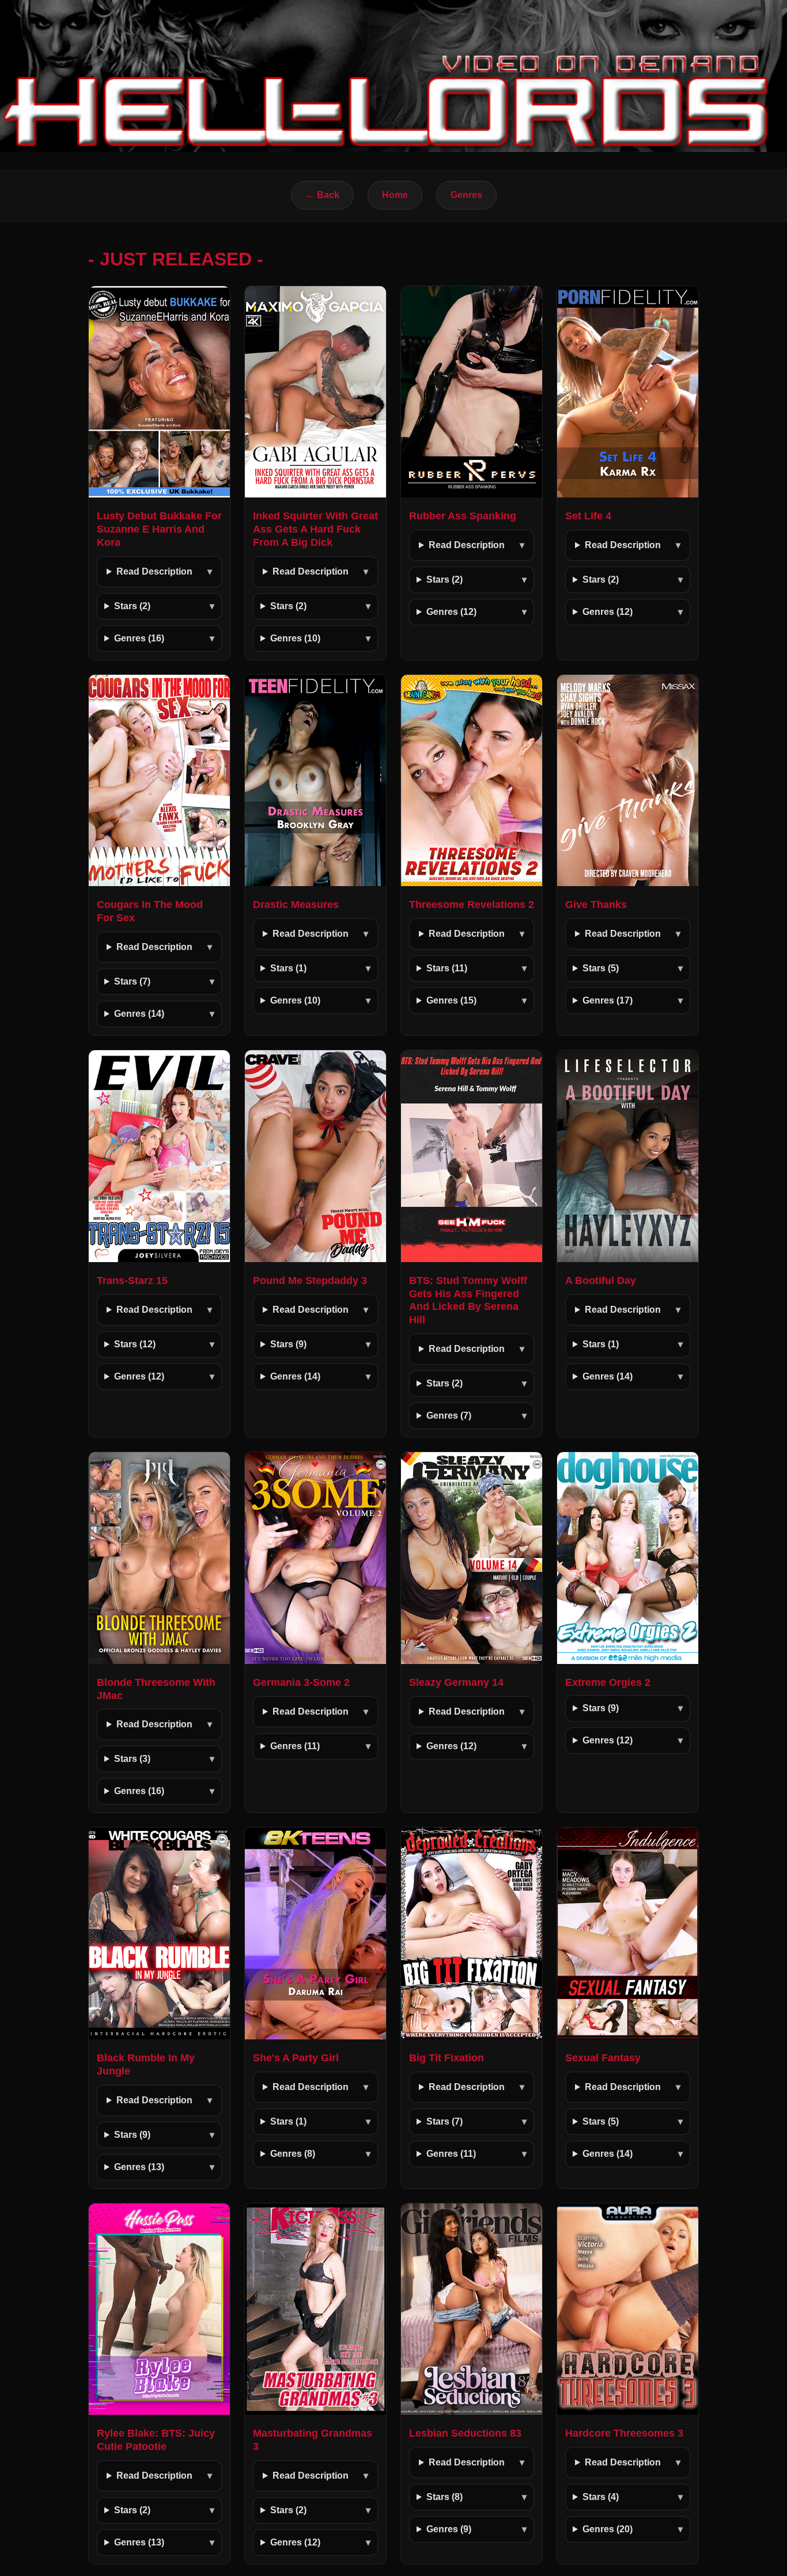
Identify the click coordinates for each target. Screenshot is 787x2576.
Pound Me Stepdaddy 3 (310, 1281)
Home (395, 195)
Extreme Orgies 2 (608, 1682)
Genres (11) (295, 1746)
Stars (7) (132, 981)
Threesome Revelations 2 (472, 905)
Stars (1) (288, 968)
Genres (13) (139, 2167)
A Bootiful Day (601, 1281)
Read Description (154, 571)
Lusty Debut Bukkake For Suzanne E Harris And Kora (159, 529)
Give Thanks (596, 905)
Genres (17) (608, 1000)
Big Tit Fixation (447, 2058)
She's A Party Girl (296, 2058)
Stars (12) (135, 1344)
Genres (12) (451, 612)
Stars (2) (132, 606)
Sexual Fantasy (603, 2058)
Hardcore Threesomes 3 (624, 2433)
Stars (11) (447, 968)
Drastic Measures (296, 905)
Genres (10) (295, 638)
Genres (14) (139, 1014)
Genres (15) (451, 1000)
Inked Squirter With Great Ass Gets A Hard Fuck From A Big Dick (315, 529)
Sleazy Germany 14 (456, 1682)
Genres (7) (449, 1416)
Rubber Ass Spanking (463, 516)
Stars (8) (444, 2497)
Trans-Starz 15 (132, 1281)
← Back (322, 195)
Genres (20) (608, 2529)
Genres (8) (293, 2154)
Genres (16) (139, 638)
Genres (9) (449, 2529)
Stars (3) (132, 1759)
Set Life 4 (588, 516)
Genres (466, 195)
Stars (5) (601, 968)
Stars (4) (601, 2497)
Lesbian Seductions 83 (465, 2433)
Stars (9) (288, 1344)
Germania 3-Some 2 (301, 1682)
